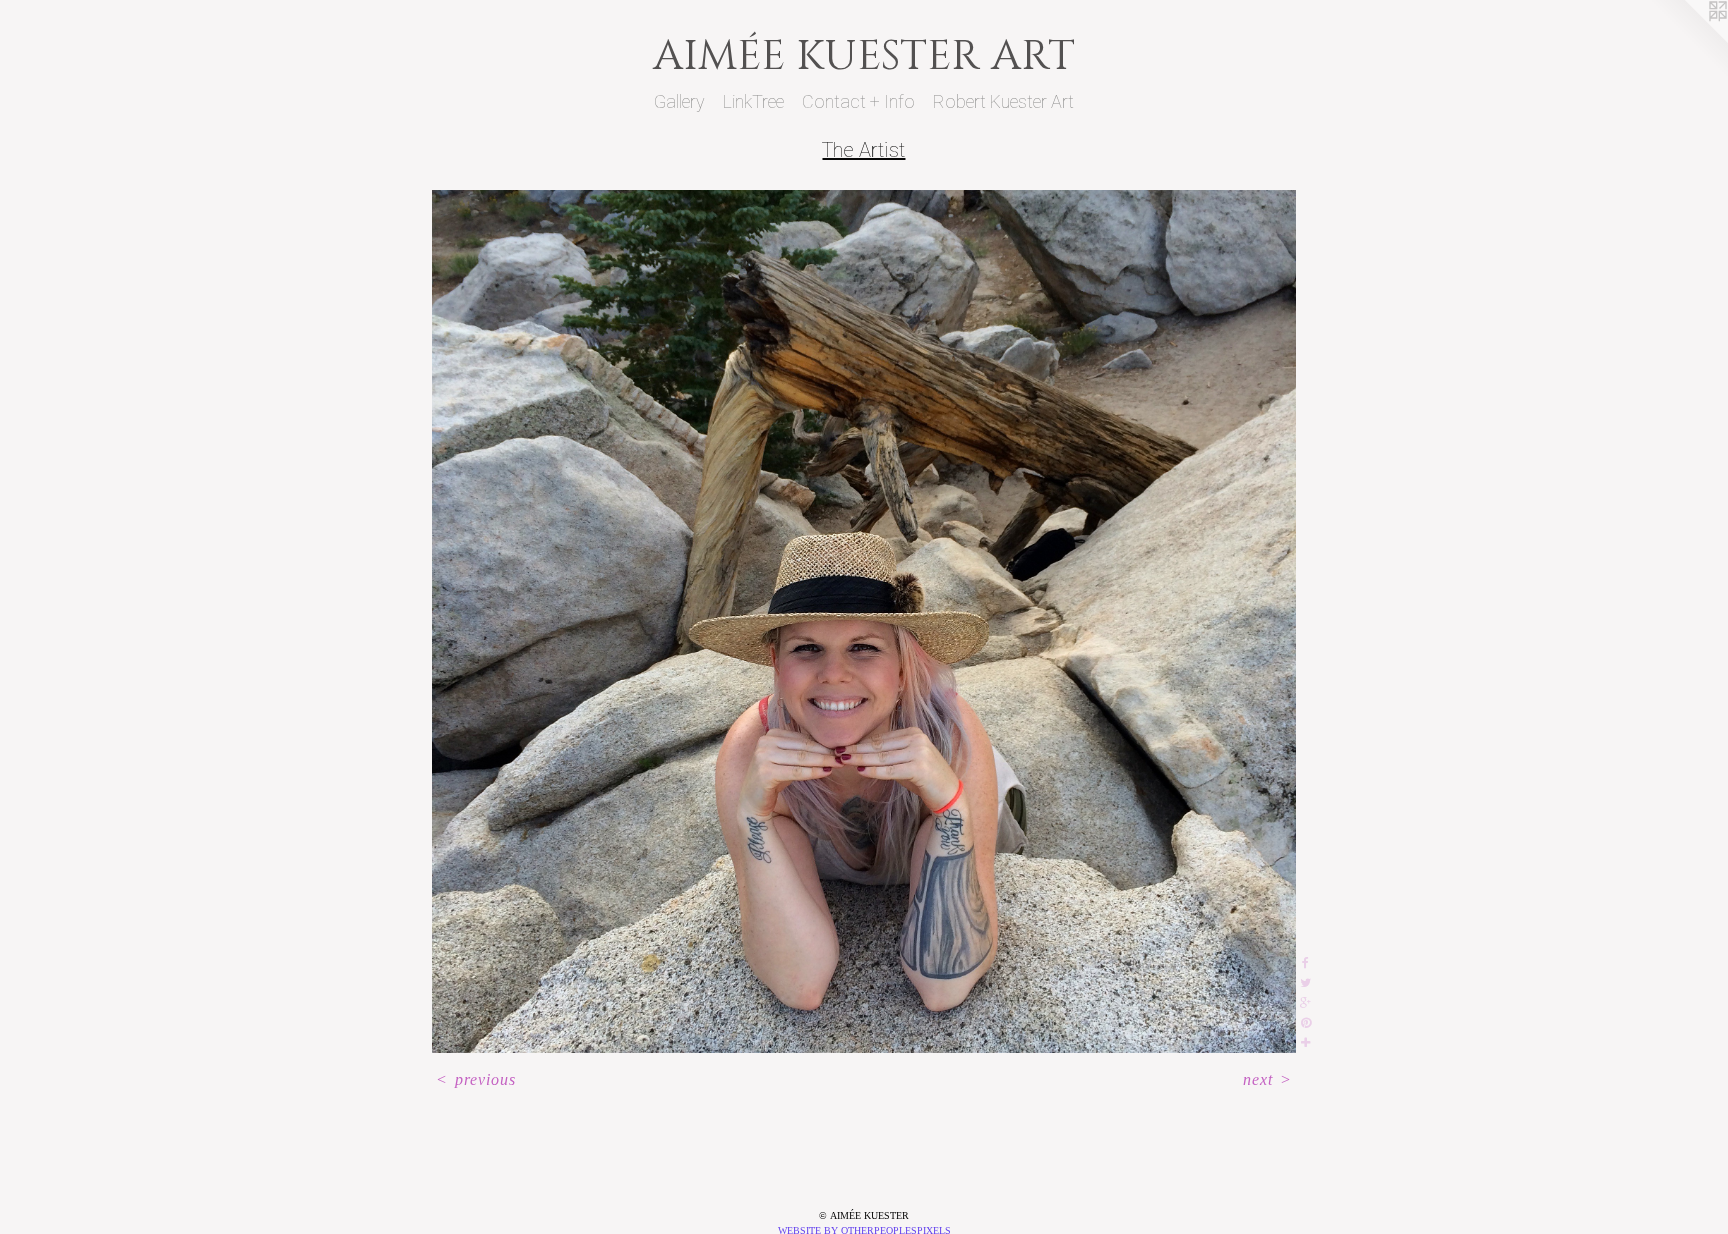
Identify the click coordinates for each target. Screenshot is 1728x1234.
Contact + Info (858, 101)
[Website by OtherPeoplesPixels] (1688, 40)
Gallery (679, 101)
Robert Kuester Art (1003, 101)
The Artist (863, 150)
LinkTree (753, 101)
